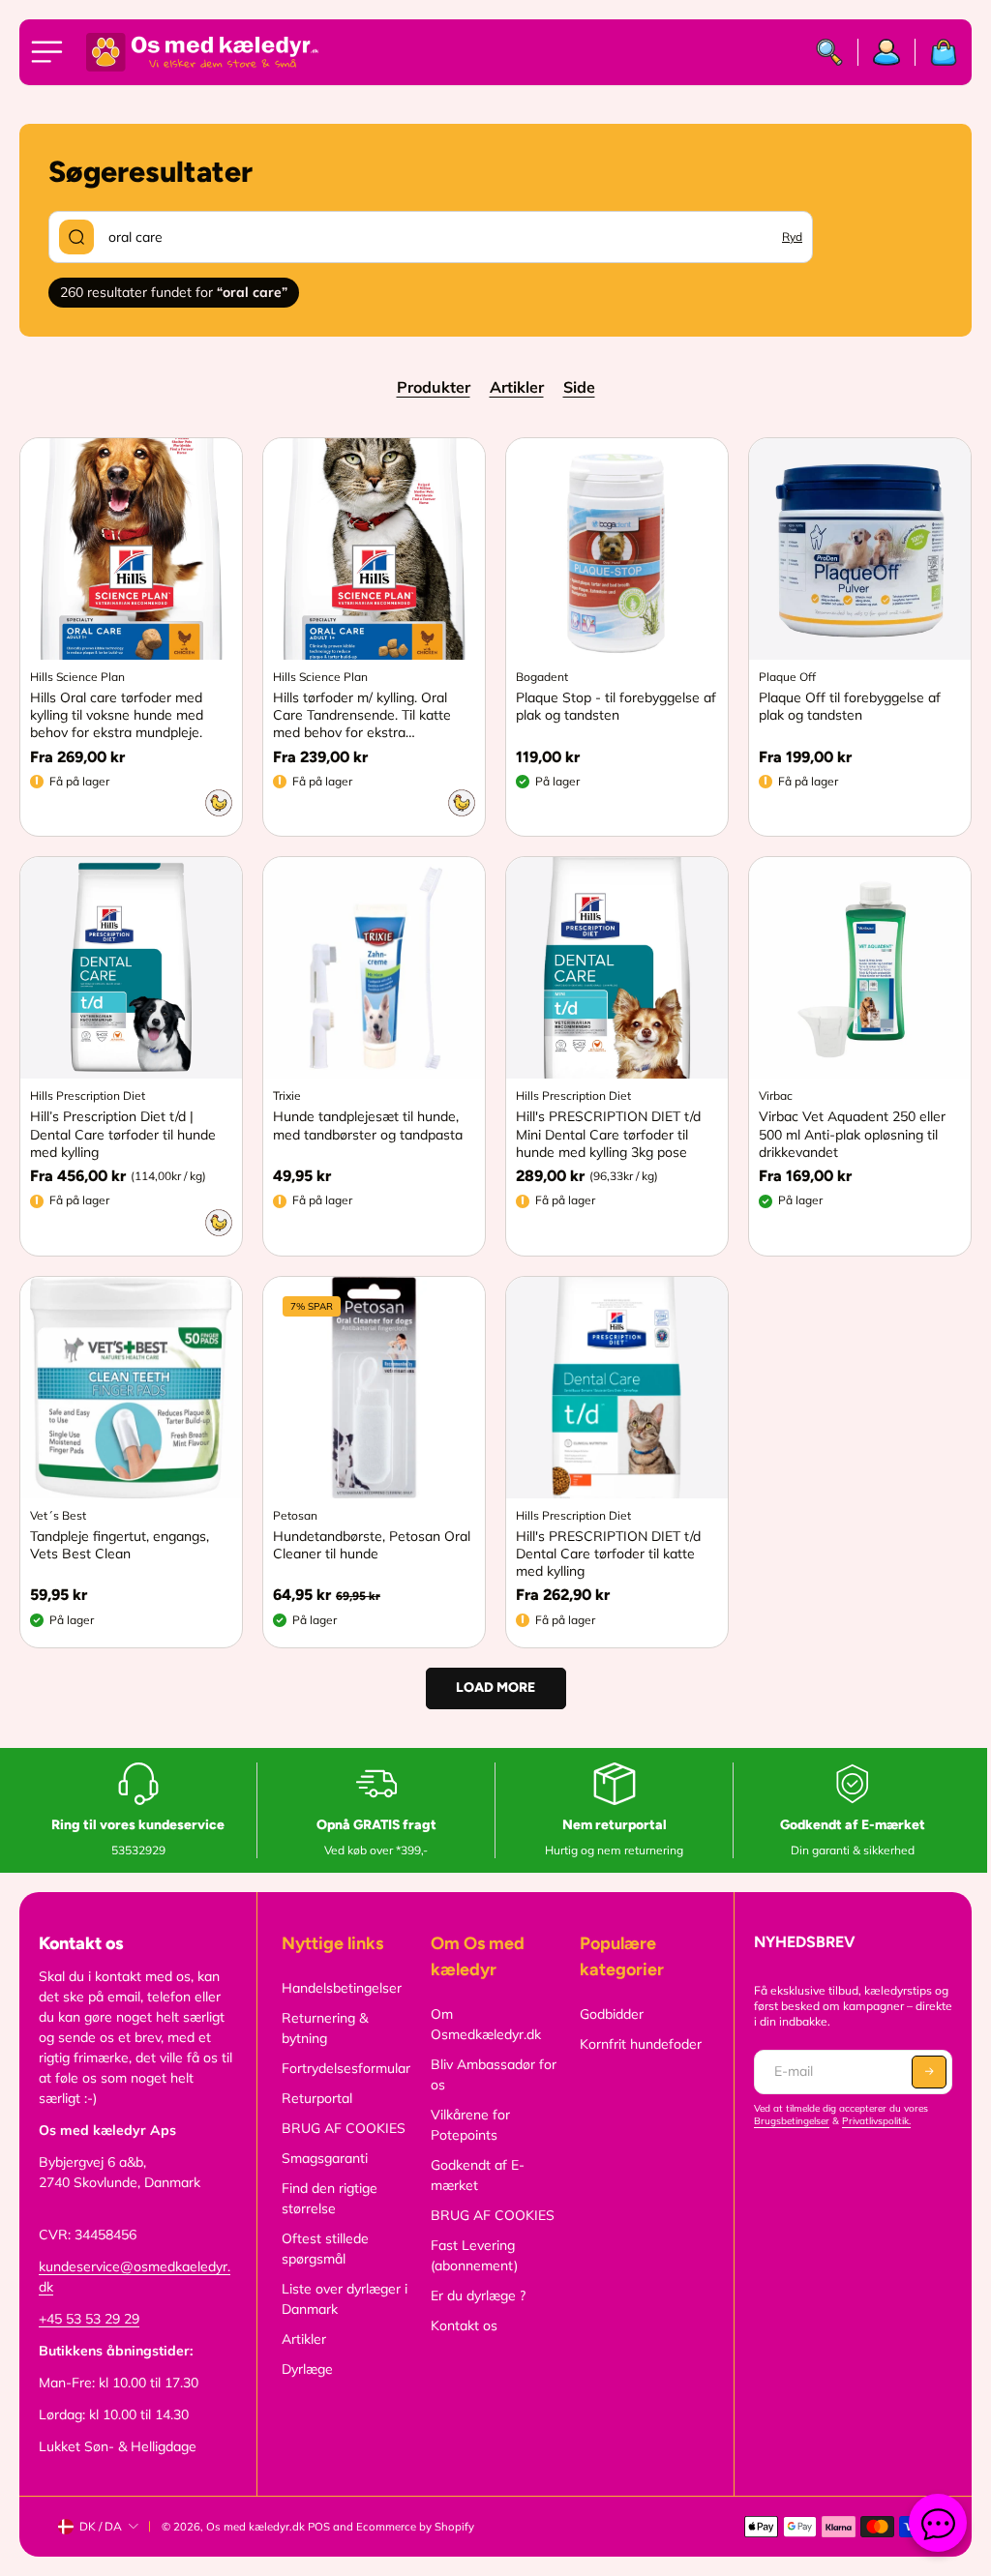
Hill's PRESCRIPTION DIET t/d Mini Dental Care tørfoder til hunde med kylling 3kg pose (608, 1134)
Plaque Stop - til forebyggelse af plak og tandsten (616, 706)
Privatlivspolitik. (876, 2121)
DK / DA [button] (101, 2526)
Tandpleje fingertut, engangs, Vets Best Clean (120, 1545)
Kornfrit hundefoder (641, 2044)
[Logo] (202, 52)
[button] (929, 2072)
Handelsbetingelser (342, 1988)
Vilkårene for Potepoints (470, 2125)
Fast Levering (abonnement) (474, 2255)
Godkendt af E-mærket (478, 2175)
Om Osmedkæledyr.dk (486, 2024)
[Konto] (887, 52)
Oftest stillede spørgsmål (325, 2249)
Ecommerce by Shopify (415, 2527)
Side (579, 387)
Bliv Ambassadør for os (494, 2074)
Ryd (792, 237)
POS (319, 2527)
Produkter (434, 387)
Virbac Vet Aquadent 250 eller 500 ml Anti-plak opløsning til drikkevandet (852, 1134)
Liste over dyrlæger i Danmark (345, 2299)
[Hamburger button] (50, 52)
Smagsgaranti (325, 2158)
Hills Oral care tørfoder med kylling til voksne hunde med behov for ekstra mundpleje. (117, 715)
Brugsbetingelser (792, 2121)
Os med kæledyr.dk (255, 2527)
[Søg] (830, 52)
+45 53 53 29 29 (89, 2319)
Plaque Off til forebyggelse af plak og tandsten (850, 706)
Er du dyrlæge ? (478, 2295)
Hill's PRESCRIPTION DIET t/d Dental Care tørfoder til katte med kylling (608, 1554)
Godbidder (612, 2014)
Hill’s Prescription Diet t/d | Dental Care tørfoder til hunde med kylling (123, 1134)
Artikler (517, 387)
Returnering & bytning (325, 2028)
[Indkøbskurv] (936, 52)
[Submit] (76, 237)
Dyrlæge (307, 2369)
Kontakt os (464, 2325)
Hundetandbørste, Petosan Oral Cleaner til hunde (372, 1545)
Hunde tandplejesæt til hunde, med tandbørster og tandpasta (368, 1125)
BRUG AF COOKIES (344, 2128)
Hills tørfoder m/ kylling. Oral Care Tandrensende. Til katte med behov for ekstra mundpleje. (362, 715)
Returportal (317, 2098)
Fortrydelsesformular (346, 2068)
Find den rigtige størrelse (330, 2198)
